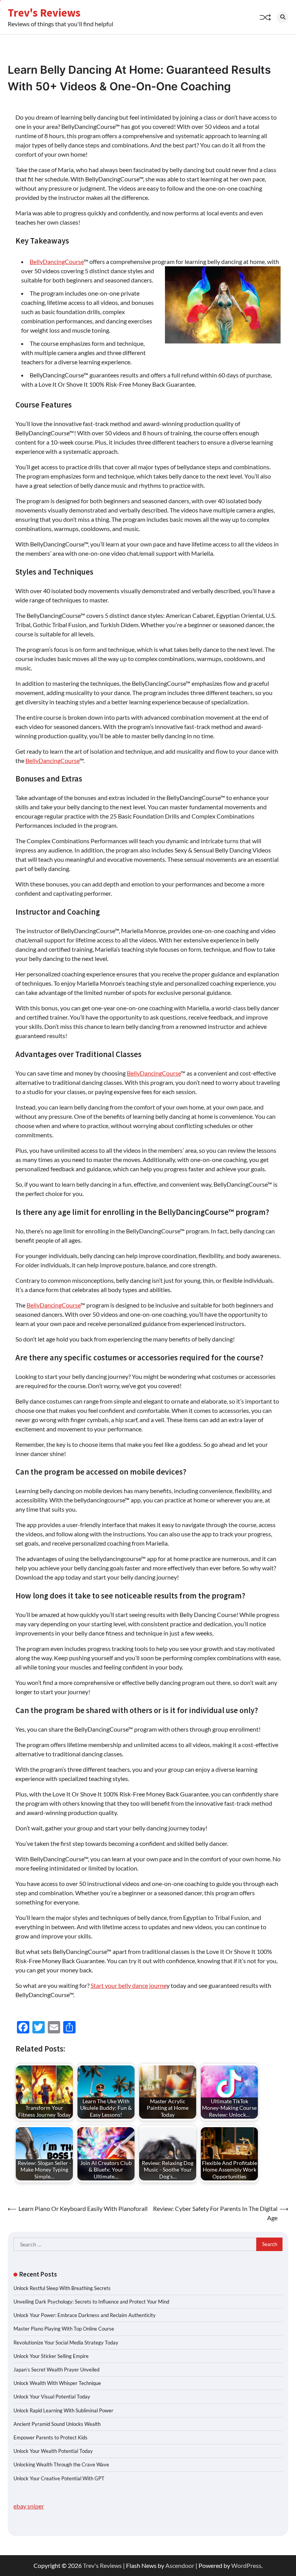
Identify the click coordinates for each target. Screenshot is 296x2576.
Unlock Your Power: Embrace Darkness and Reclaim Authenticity (85, 2315)
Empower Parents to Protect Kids (50, 2437)
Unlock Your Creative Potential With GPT (59, 2478)
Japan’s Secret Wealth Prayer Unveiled (56, 2370)
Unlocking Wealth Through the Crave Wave (61, 2464)
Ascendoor (180, 2565)
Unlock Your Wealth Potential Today (53, 2451)
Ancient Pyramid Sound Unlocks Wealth (57, 2424)
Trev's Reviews (44, 13)
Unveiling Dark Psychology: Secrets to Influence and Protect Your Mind (91, 2302)
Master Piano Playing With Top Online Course (64, 2329)
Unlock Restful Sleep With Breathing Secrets (62, 2288)
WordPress (246, 2565)
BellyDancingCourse (57, 261)
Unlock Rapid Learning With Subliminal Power (63, 2410)
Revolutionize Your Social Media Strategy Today (66, 2343)
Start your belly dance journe (129, 1985)
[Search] (283, 17)
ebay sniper (29, 2506)
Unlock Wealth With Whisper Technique (57, 2383)
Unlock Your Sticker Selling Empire (51, 2356)
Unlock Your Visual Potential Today (52, 2397)
